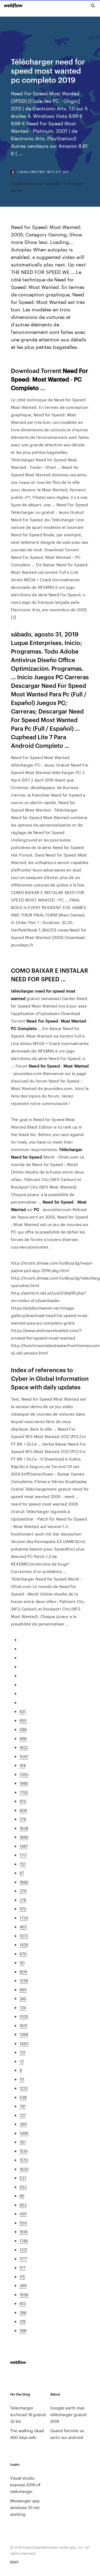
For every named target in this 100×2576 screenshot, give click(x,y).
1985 (24, 1783)
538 (23, 2097)
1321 (23, 2249)
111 (22, 2079)
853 (23, 2205)
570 (23, 1909)
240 (23, 1998)
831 (23, 1711)
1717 (23, 1855)
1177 (23, 2259)
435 (23, 2214)
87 (22, 1873)
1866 (24, 1882)
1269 (24, 2034)
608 (23, 1810)
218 (23, 2321)
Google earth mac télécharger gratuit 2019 (69, 2414)
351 (23, 2142)
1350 (24, 1774)
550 (23, 2223)
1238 (24, 1980)
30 (22, 1962)
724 (23, 2007)
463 (23, 1927)
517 (23, 2267)
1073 (24, 1936)
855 (23, 1989)
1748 (24, 2241)
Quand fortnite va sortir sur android (67, 2434)
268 (23, 2330)
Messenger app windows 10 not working (25, 2507)
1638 (24, 1828)
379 (23, 1891)
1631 (23, 2025)
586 (23, 1729)
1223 (24, 2088)
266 (23, 2312)
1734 (24, 1918)
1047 (24, 1756)
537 (23, 2178)
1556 (24, 2294)
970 (23, 1801)
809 (23, 1972)
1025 (24, 2016)
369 (23, 2285)
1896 (24, 1837)
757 (23, 1864)
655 (23, 1720)
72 (22, 2061)
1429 (24, 1945)
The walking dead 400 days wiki (27, 2434)
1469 (24, 2133)
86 (22, 2196)
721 (22, 2052)
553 (23, 2187)
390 (23, 2124)
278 (23, 1900)
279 (23, 1819)
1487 (24, 1846)
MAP (14, 2562)
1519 (23, 2151)
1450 (24, 2043)
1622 (24, 1747)
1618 (23, 2232)
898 (23, 1738)
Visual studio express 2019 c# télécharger (25, 2485)
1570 (24, 2160)
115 (22, 2277)
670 (23, 1954)
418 (23, 1765)
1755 (24, 1792)
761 (23, 2106)
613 (23, 2303)
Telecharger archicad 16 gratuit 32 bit (28, 2414)
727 (23, 2115)
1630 (24, 2169)
